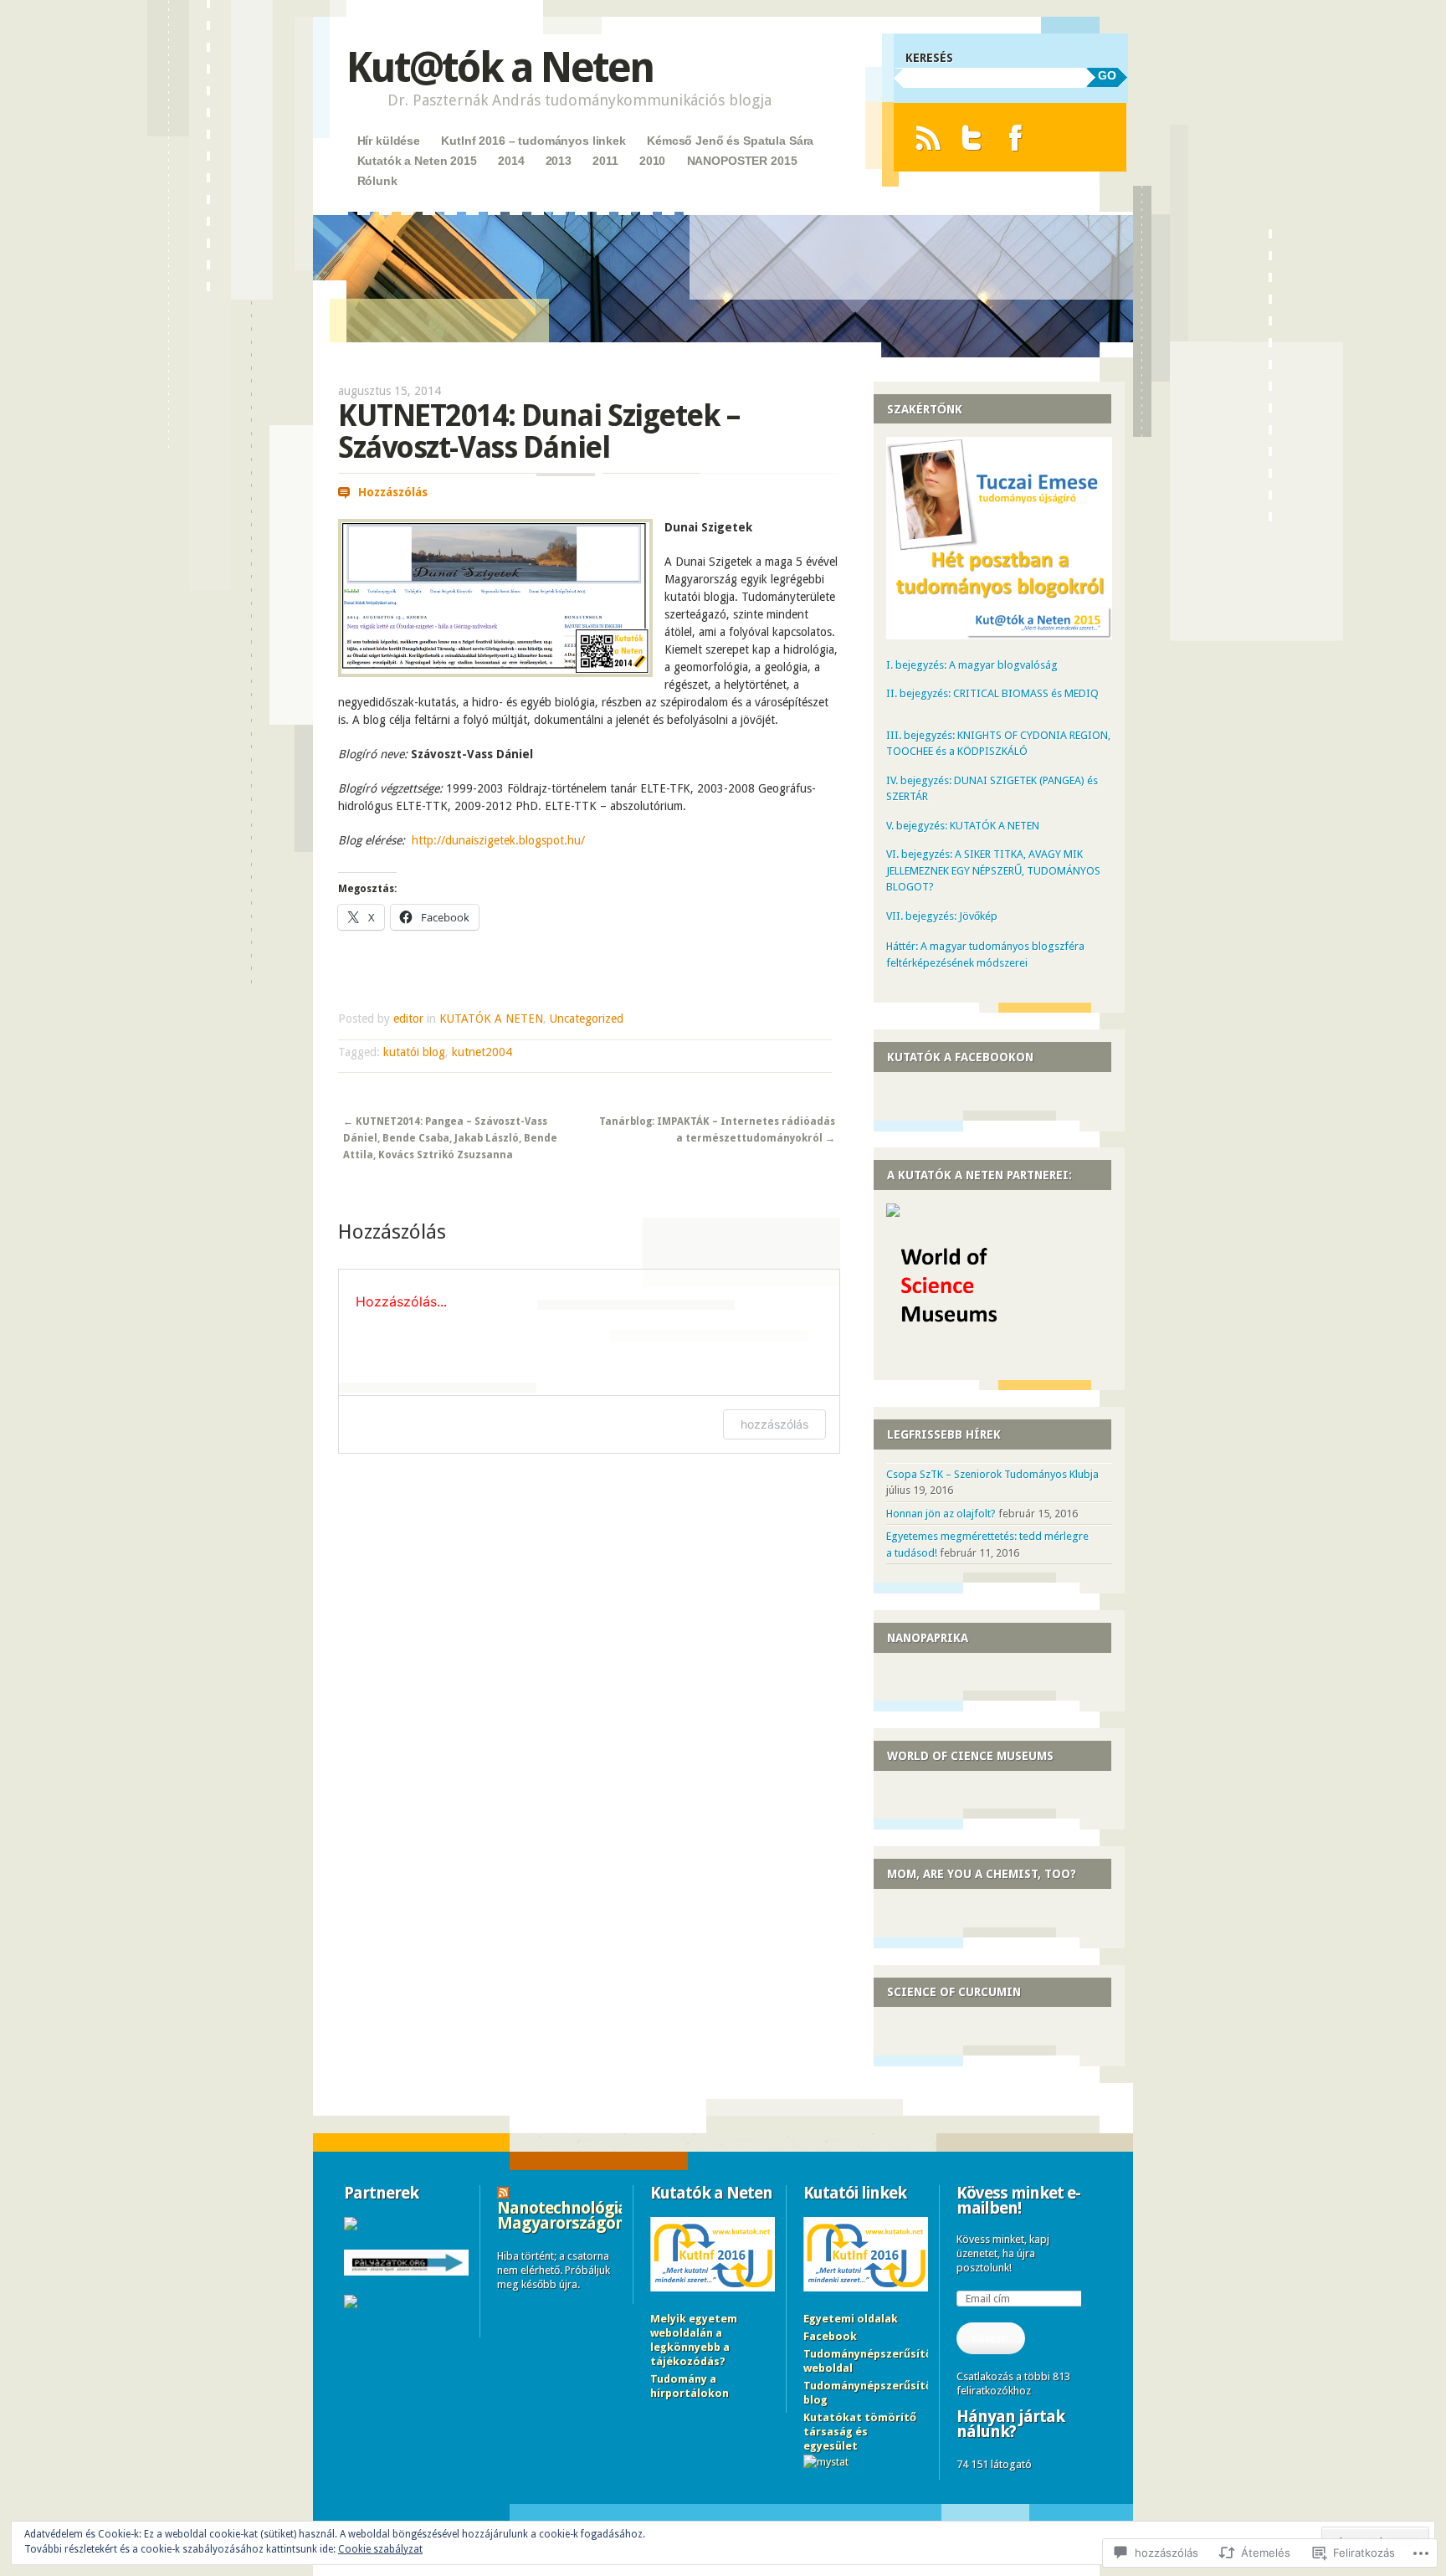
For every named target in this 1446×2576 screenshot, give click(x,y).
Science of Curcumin (954, 1992)
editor (408, 1019)
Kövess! (990, 2338)
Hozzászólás (393, 492)
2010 (652, 161)
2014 (511, 161)
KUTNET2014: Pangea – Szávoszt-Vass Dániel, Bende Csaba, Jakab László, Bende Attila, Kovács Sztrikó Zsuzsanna (450, 1139)
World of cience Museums (970, 1756)
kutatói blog (414, 1052)
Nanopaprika (928, 1638)
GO (1107, 75)
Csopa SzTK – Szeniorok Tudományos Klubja (992, 1474)
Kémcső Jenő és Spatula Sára (730, 141)
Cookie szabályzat (380, 2549)
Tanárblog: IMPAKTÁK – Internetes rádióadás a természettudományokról (717, 1130)
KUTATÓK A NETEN (491, 1019)
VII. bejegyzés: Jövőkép (942, 916)
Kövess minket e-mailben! (1018, 2200)
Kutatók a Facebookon (960, 1057)
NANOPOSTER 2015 (742, 161)
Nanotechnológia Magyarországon (562, 2215)
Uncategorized (587, 1019)
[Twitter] (972, 138)
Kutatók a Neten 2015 (417, 161)
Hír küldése (389, 141)
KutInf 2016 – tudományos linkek (533, 141)
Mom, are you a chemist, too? (982, 1874)
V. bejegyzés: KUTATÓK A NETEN (963, 826)
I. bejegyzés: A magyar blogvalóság (972, 665)
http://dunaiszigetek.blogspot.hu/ (498, 840)
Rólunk (377, 181)
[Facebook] (1015, 138)
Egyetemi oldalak (851, 2319)
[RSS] (928, 138)
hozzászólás (774, 1424)
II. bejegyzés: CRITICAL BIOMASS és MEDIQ (992, 693)
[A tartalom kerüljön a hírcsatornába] (503, 2193)
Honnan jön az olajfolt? (941, 1514)
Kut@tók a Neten (500, 67)
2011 (605, 161)
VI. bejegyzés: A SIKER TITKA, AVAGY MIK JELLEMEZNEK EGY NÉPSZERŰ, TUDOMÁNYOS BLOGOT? (993, 870)
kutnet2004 (482, 1052)
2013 (559, 161)
